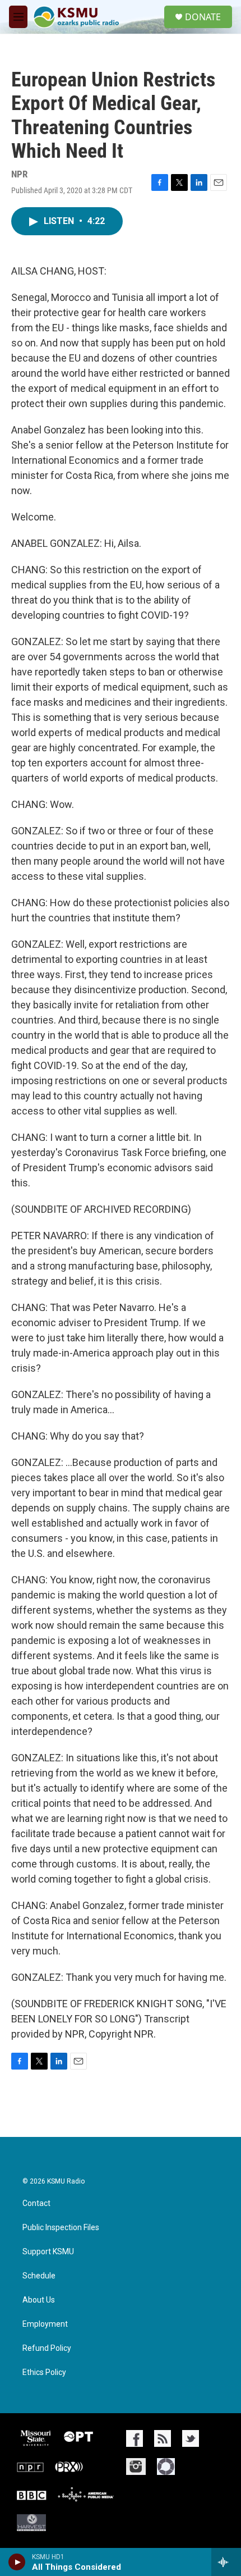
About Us (39, 2300)
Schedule (39, 2276)
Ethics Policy (44, 2372)
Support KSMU (48, 2252)
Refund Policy (47, 2348)
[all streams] (226, 2562)
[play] (17, 2562)
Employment (45, 2324)
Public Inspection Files (61, 2228)
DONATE (203, 17)
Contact (36, 2203)
